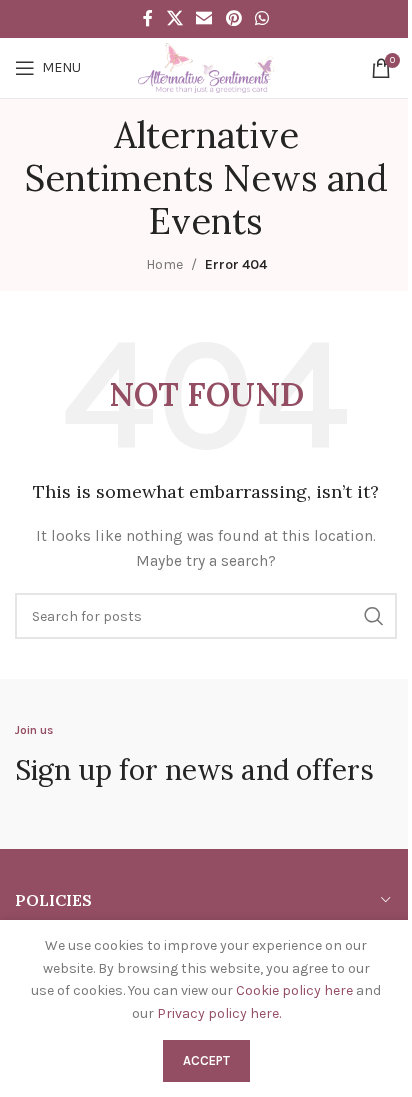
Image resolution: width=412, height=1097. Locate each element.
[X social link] (174, 18)
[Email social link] (204, 18)
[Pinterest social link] (233, 18)
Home (164, 264)
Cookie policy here (294, 990)
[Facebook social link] (148, 18)
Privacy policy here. (219, 1013)
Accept (206, 1060)
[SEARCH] (374, 616)
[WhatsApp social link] (261, 18)
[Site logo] (206, 66)
